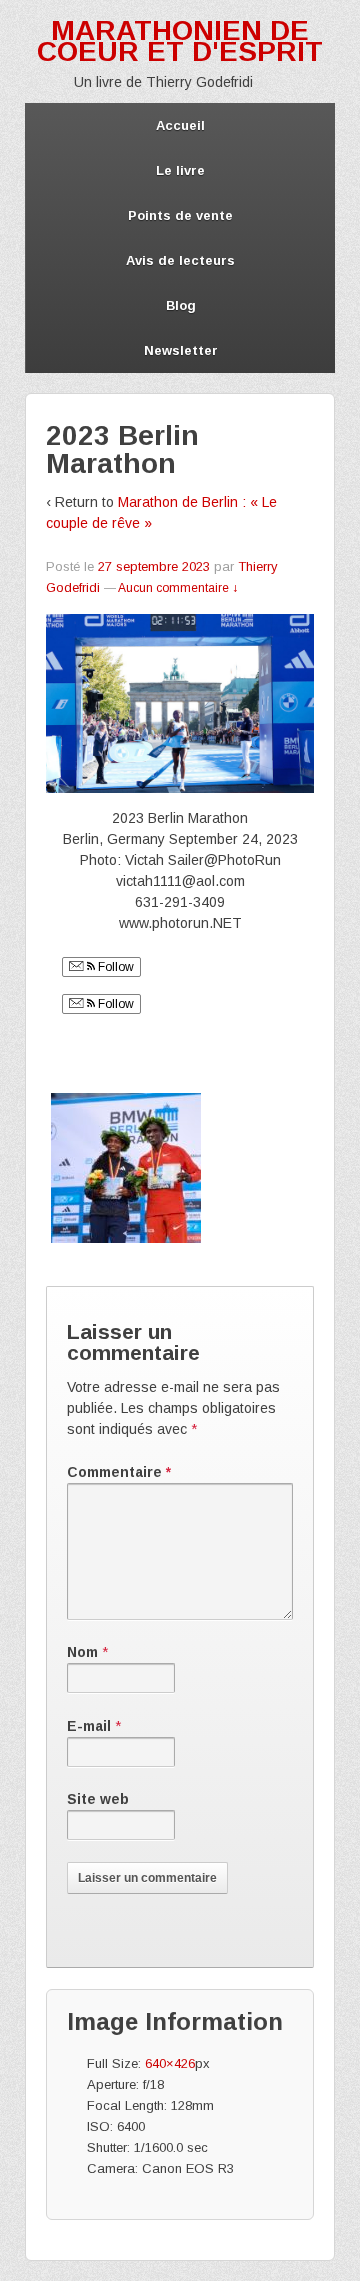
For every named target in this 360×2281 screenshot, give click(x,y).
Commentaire (119, 1472)
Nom (82, 1652)
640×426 (170, 2063)
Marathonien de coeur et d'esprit (180, 41)
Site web (98, 1799)
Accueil (180, 125)
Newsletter (181, 350)
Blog (181, 305)
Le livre (180, 170)
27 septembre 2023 (154, 566)
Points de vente (180, 215)
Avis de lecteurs (180, 260)
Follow (114, 967)
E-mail (89, 1726)
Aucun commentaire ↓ (178, 588)
